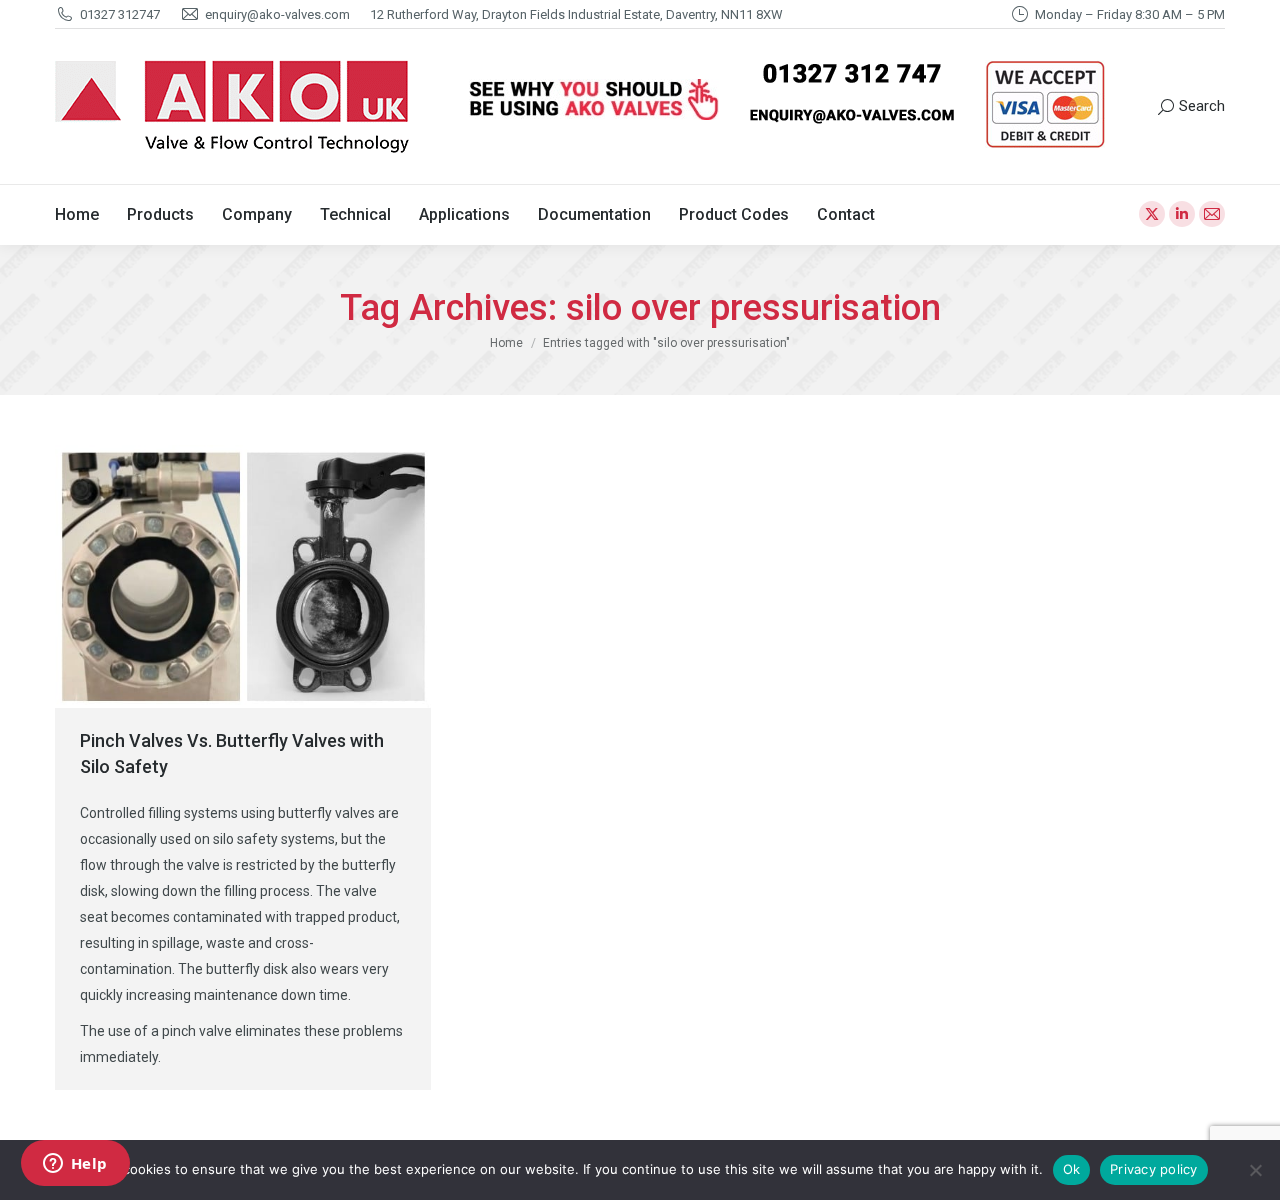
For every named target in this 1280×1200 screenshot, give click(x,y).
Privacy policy (1154, 1169)
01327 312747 (120, 14)
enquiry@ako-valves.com (277, 14)
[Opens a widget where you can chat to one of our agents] (75, 1165)
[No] (1255, 1170)
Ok (1072, 1169)
